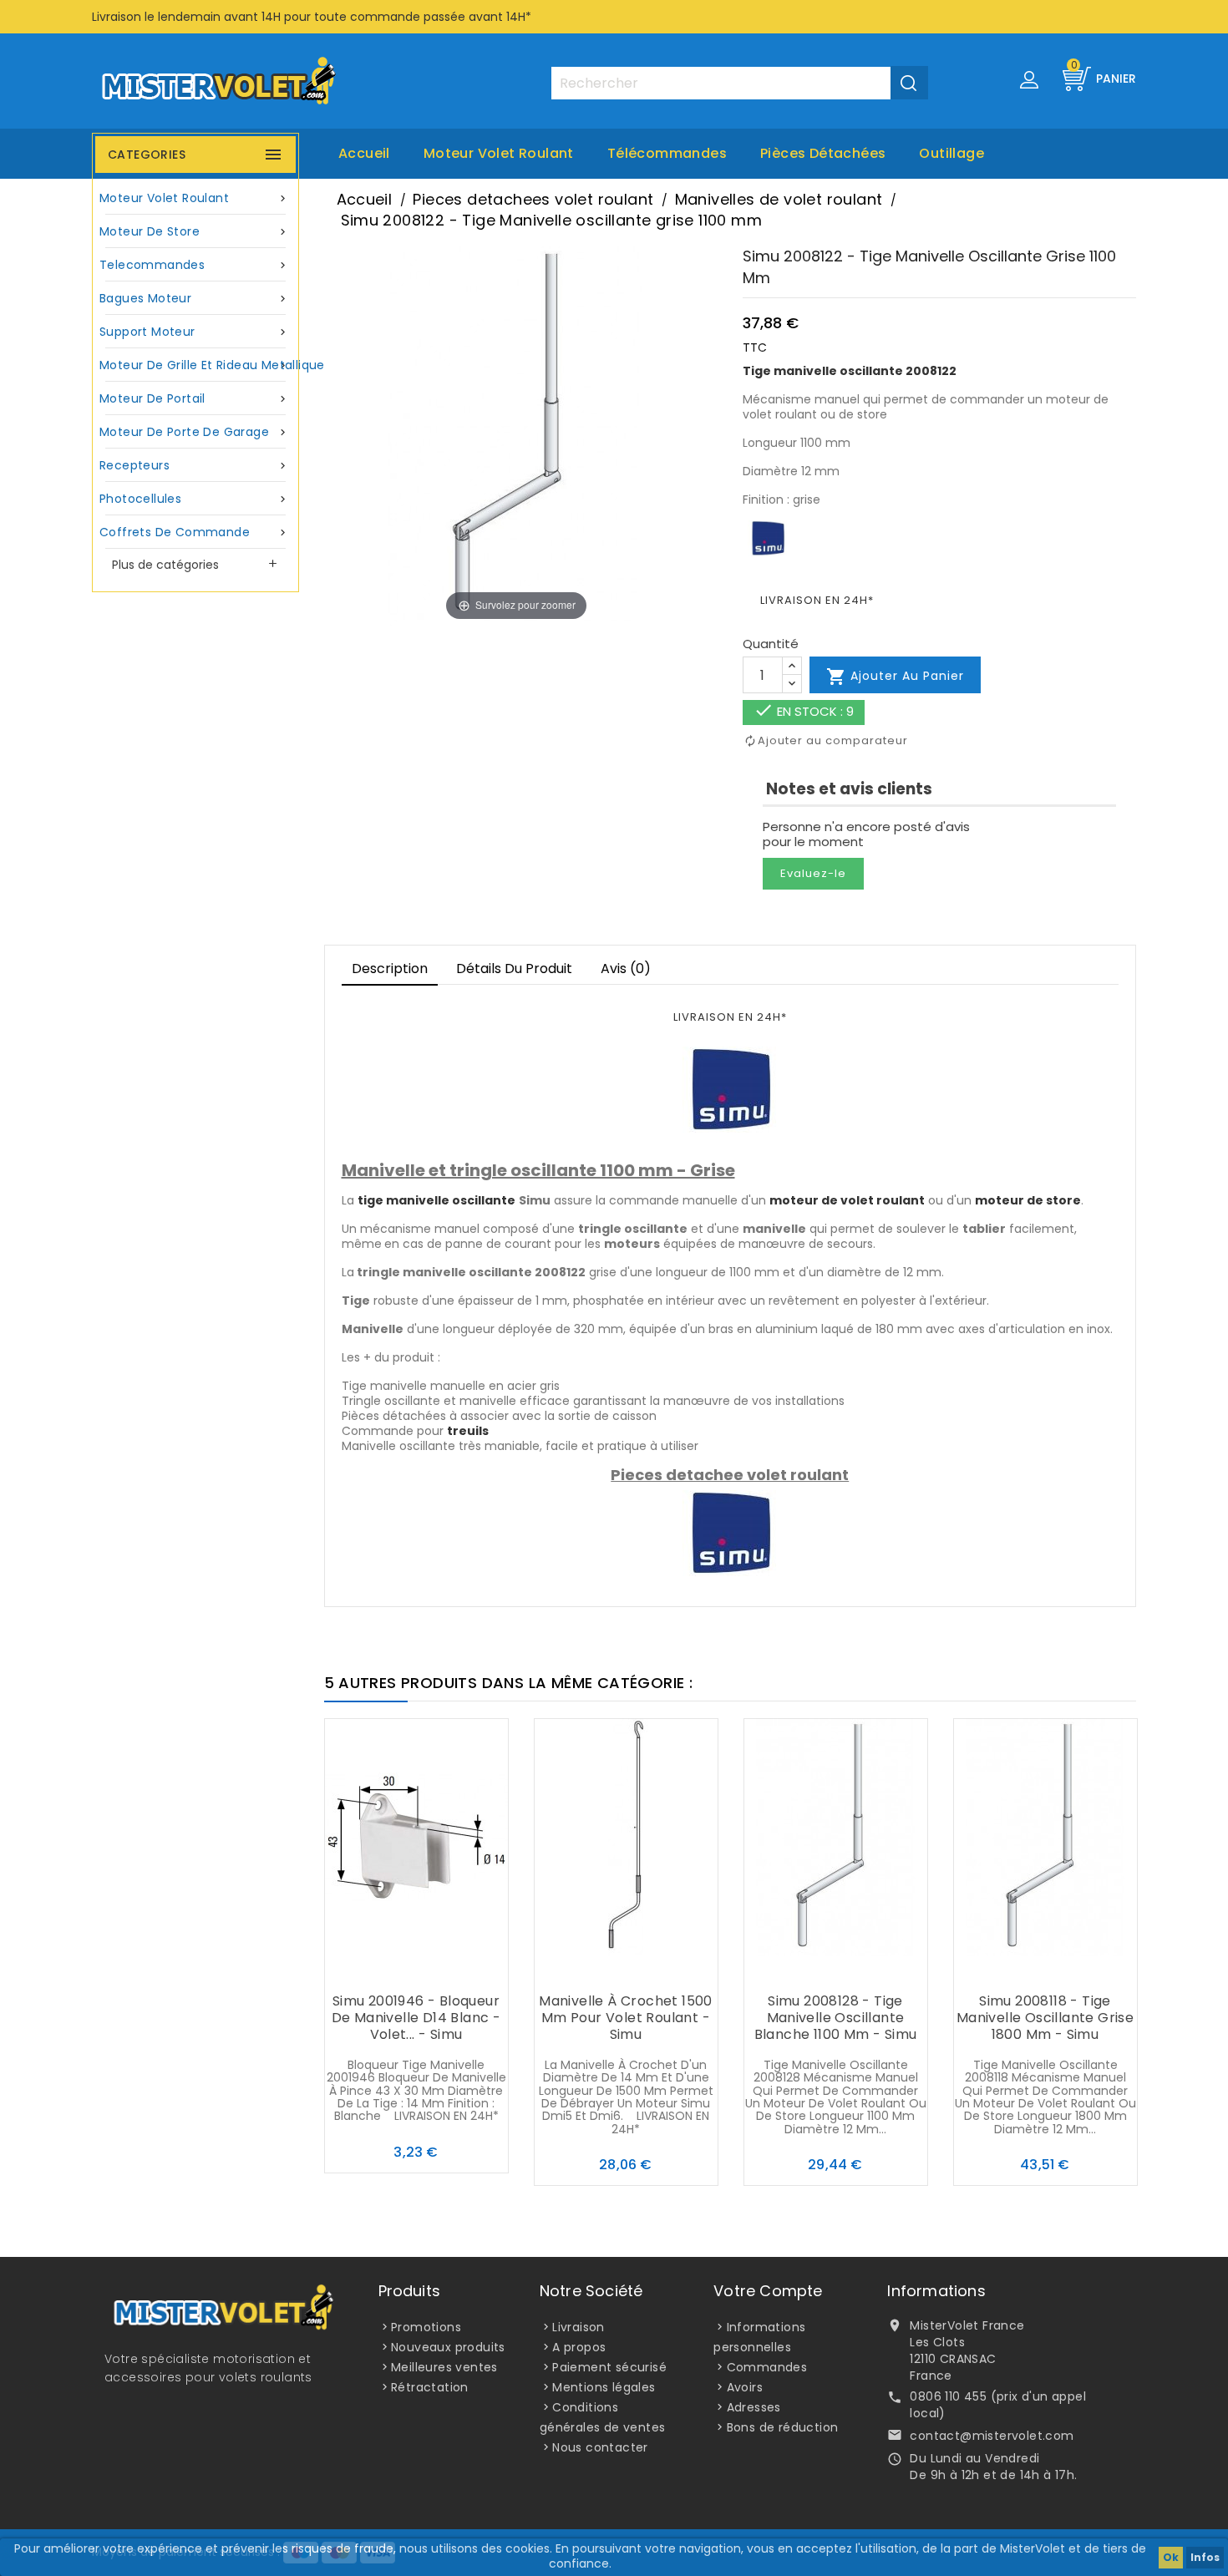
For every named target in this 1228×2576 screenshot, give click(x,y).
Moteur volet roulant (499, 153)
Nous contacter (600, 2447)
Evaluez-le (813, 873)
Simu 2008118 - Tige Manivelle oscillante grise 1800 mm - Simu (1045, 2018)
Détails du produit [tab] (514, 969)
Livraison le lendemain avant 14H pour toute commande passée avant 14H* (312, 17)
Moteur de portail (194, 398)
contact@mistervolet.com (992, 2436)
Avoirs (745, 2387)
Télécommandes (667, 153)
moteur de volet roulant (847, 1200)
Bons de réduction (783, 2427)
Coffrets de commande (194, 532)
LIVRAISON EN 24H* (817, 600)
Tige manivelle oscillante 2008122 (850, 371)
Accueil (364, 153)
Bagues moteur (194, 298)
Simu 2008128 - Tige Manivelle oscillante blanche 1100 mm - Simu (836, 2018)
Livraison (578, 2327)
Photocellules (194, 499)
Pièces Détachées (823, 153)
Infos (1205, 2557)
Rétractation (430, 2387)
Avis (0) (626, 969)
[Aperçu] (449, 1969)
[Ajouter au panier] (383, 1969)
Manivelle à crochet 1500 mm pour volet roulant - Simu (626, 2018)
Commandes (767, 2367)
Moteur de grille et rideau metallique (198, 365)
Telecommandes (194, 265)
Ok (1171, 2557)
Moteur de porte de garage (194, 432)
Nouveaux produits (448, 2347)
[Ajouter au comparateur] (416, 1969)
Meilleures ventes (444, 2367)
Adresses (754, 2407)
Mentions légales (604, 2387)
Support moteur (194, 332)
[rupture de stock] (592, 1969)
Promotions (426, 2327)
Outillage (951, 153)
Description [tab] (390, 969)
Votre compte (768, 2291)
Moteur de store (194, 231)
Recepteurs (194, 465)
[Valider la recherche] (909, 83)
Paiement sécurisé (609, 2367)
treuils (468, 1431)
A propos (579, 2347)
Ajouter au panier (895, 677)
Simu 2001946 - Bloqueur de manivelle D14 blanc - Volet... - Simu (416, 2018)
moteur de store (1028, 1200)
